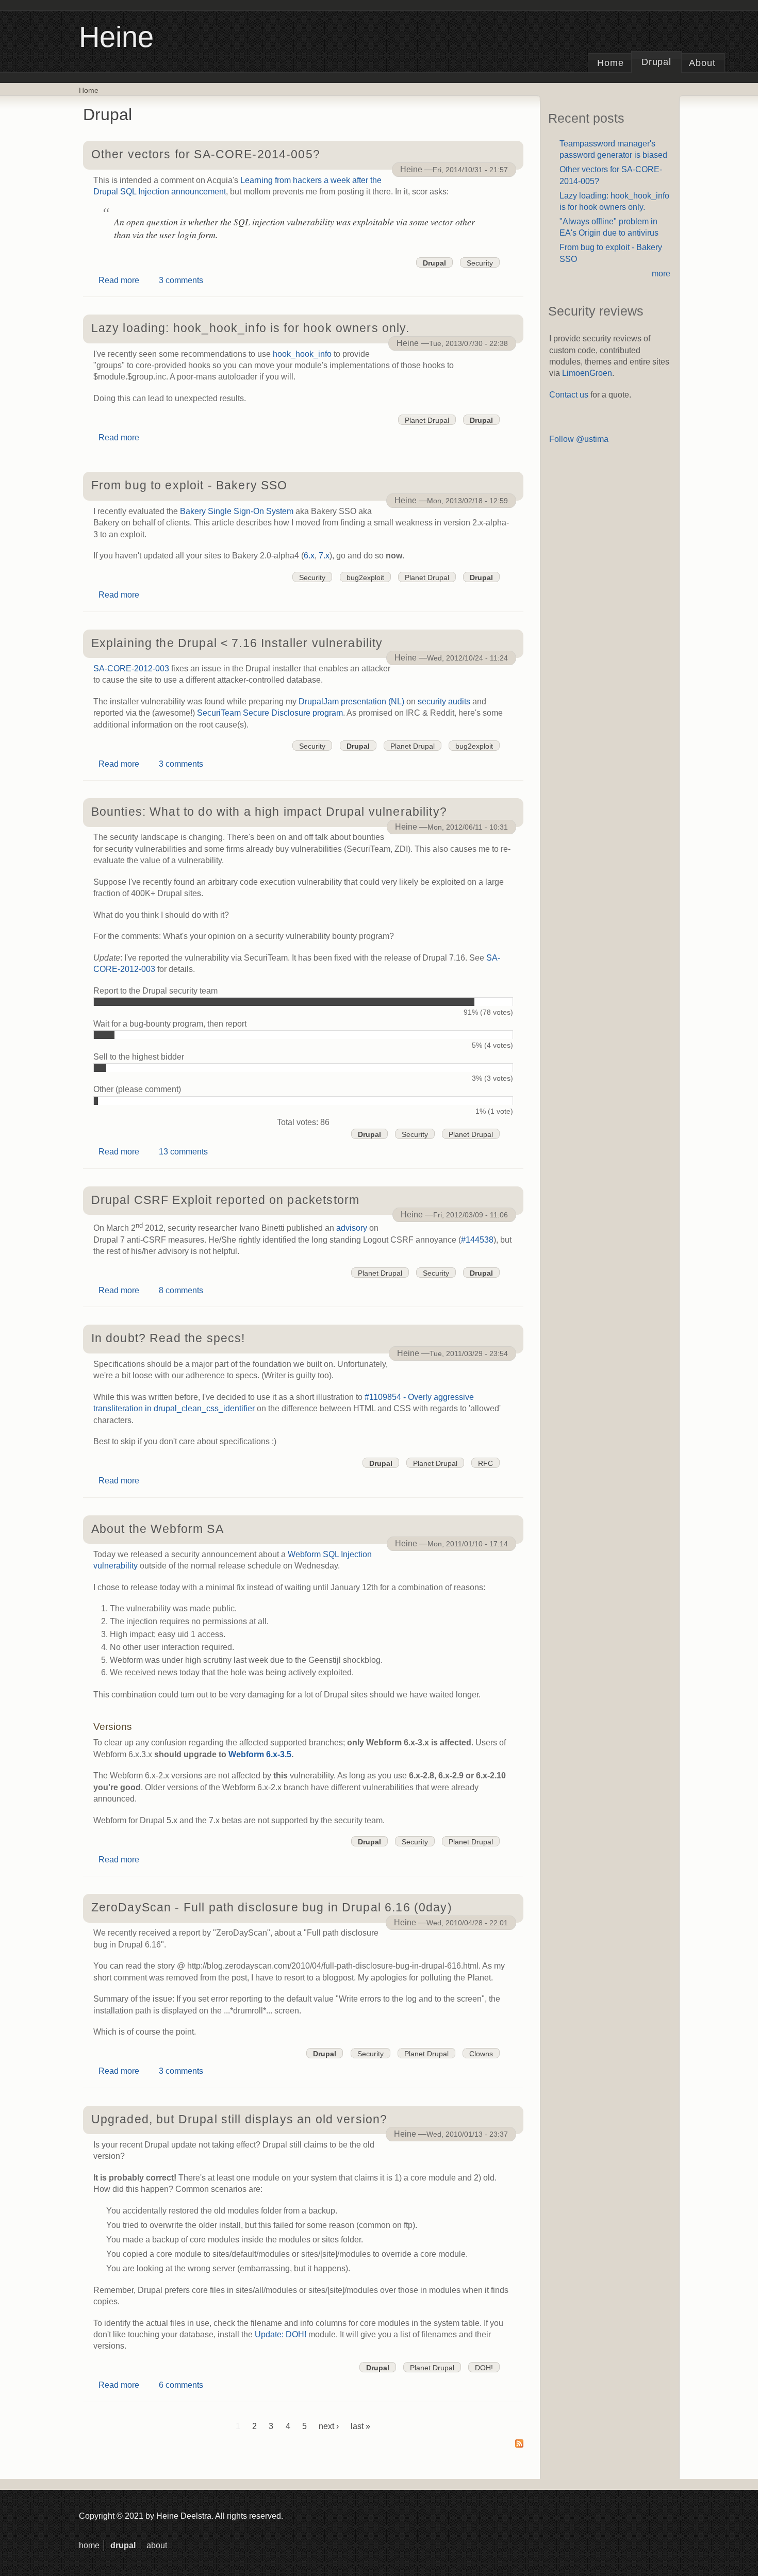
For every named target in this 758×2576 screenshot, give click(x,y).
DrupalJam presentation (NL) (351, 701)
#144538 (477, 1240)
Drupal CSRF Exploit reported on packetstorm (226, 1200)
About (702, 63)
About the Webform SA (158, 1529)
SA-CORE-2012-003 (131, 668)
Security (480, 263)
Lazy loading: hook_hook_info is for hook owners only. (250, 328)
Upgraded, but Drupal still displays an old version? (240, 2119)
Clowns (481, 2054)
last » (360, 2426)
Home (611, 63)
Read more (119, 280)
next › (329, 2426)
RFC (485, 1463)
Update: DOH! (281, 2334)
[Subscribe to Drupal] (519, 2444)
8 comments (181, 1290)
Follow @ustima (579, 439)
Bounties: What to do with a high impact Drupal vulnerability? (269, 812)
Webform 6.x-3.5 (260, 1754)
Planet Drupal (427, 420)
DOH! (484, 2368)
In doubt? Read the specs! (168, 1338)
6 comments (181, 2385)
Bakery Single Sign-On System (237, 511)
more (661, 274)
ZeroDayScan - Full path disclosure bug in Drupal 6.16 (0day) (272, 1907)
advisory (352, 1228)
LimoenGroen (587, 373)
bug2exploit (365, 577)
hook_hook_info (302, 354)
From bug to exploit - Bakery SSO (190, 485)
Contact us (569, 395)
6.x (309, 556)
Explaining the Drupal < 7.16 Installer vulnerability (237, 643)
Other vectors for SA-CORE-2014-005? (206, 154)
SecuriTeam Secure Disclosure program (270, 713)
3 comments (181, 280)
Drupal (657, 62)
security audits (444, 701)
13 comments (183, 1152)
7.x (324, 556)
